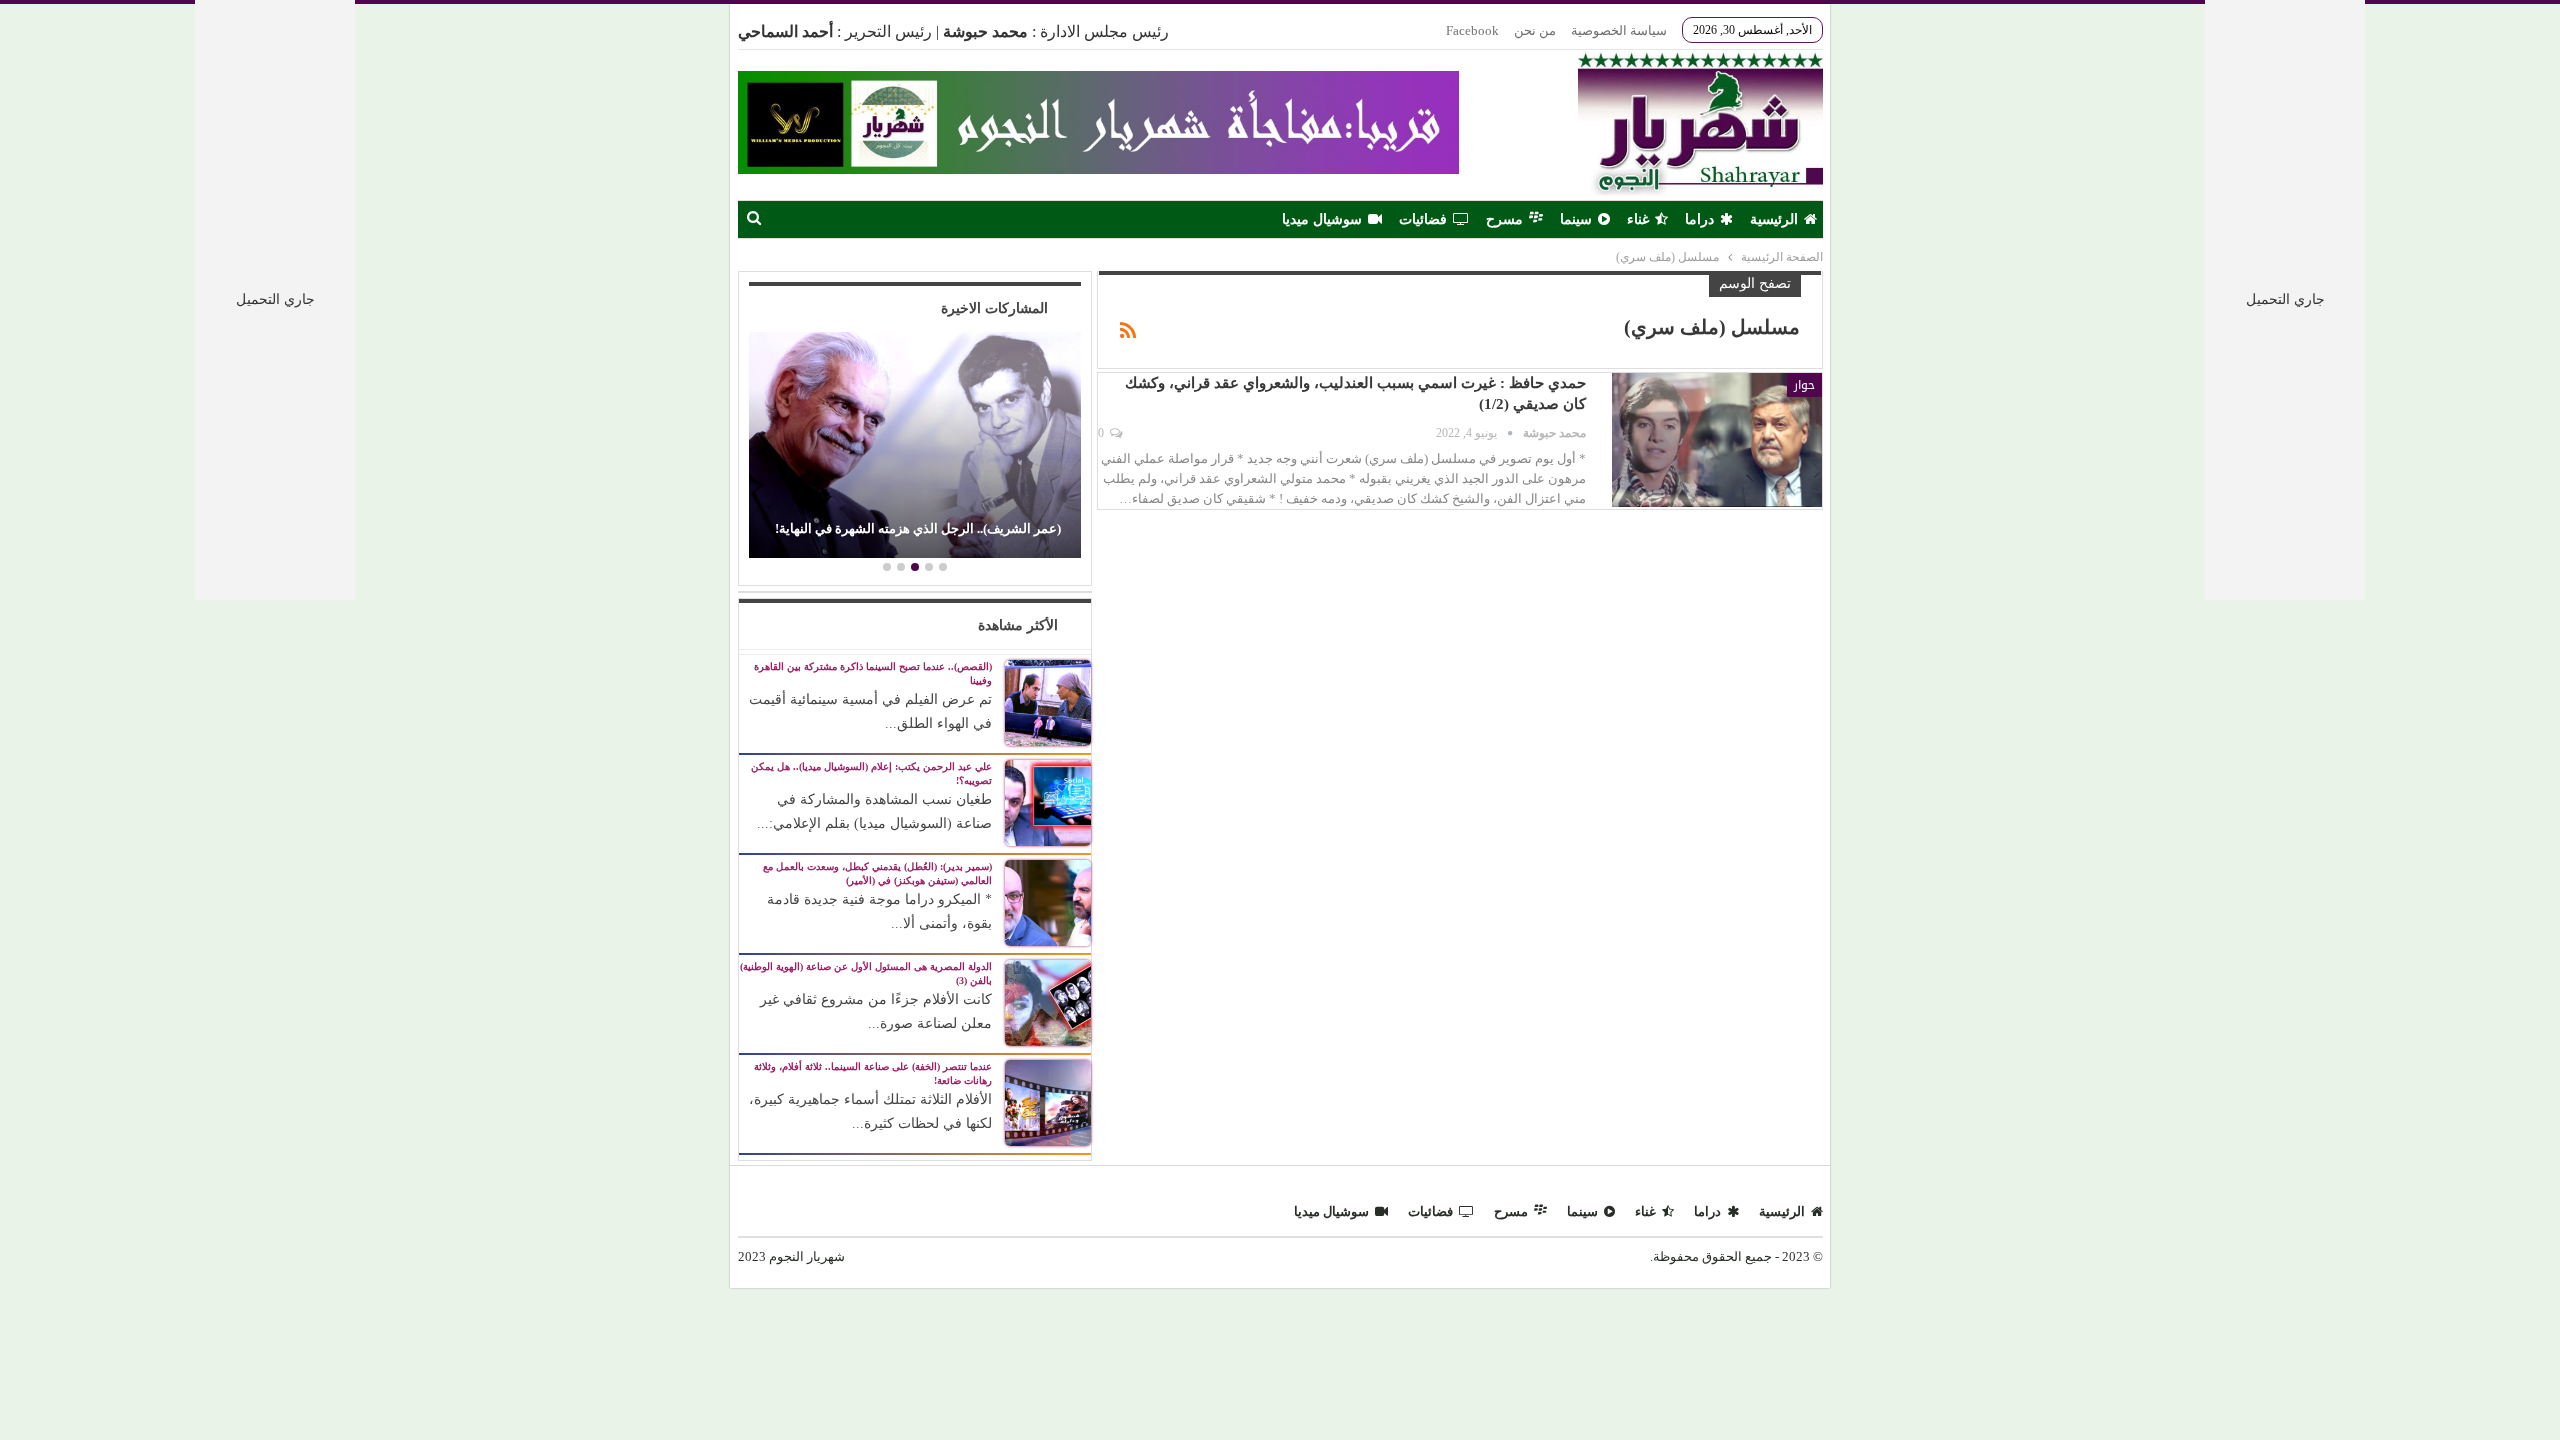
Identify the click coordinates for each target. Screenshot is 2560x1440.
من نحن (1535, 30)
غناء (1638, 219)
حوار (1804, 385)
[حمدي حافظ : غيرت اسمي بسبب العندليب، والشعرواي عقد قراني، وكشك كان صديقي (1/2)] (1717, 440)
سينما (1576, 219)
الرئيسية (1774, 219)
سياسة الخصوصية (1619, 30)
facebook (1472, 30)
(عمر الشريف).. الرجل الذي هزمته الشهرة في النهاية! (918, 528)
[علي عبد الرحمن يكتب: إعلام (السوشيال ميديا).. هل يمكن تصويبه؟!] (1048, 801)
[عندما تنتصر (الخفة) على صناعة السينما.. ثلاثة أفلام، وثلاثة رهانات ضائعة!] (1048, 1101)
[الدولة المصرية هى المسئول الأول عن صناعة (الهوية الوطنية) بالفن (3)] (1048, 1001)
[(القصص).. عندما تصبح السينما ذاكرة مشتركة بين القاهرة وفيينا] (1048, 701)
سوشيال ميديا (1322, 219)
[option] (914, 447)
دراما (1699, 219)
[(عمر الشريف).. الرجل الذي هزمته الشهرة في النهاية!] (914, 445)
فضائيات (1423, 219)
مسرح (1504, 219)
